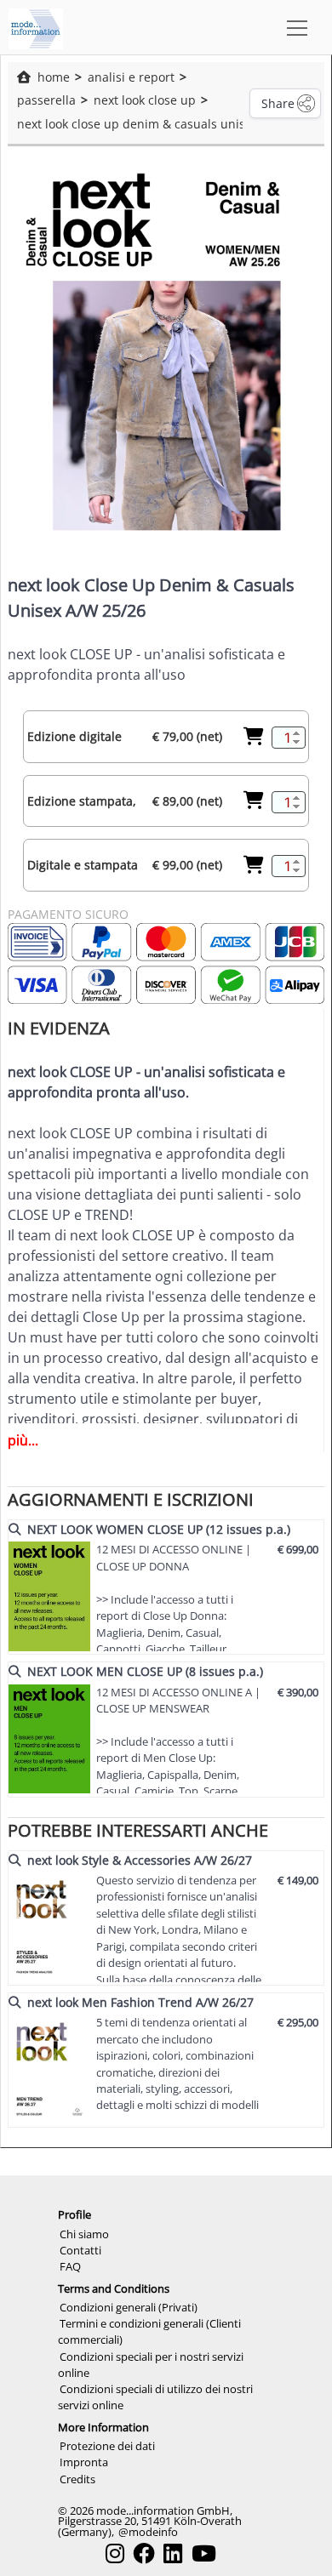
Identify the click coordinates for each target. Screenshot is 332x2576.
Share (278, 103)
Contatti (80, 2250)
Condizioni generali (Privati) (129, 2307)
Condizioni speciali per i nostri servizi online (151, 2365)
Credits (77, 2479)
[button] (294, 27)
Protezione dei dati (107, 2446)
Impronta (84, 2462)
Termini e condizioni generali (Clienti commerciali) (149, 2331)
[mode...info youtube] (204, 2553)
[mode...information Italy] (36, 27)
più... (23, 1440)
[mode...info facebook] (144, 2553)
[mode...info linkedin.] (173, 2553)
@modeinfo (148, 2532)
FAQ (70, 2266)
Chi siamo (84, 2234)
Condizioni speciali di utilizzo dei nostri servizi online (155, 2397)
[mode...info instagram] (115, 2553)
